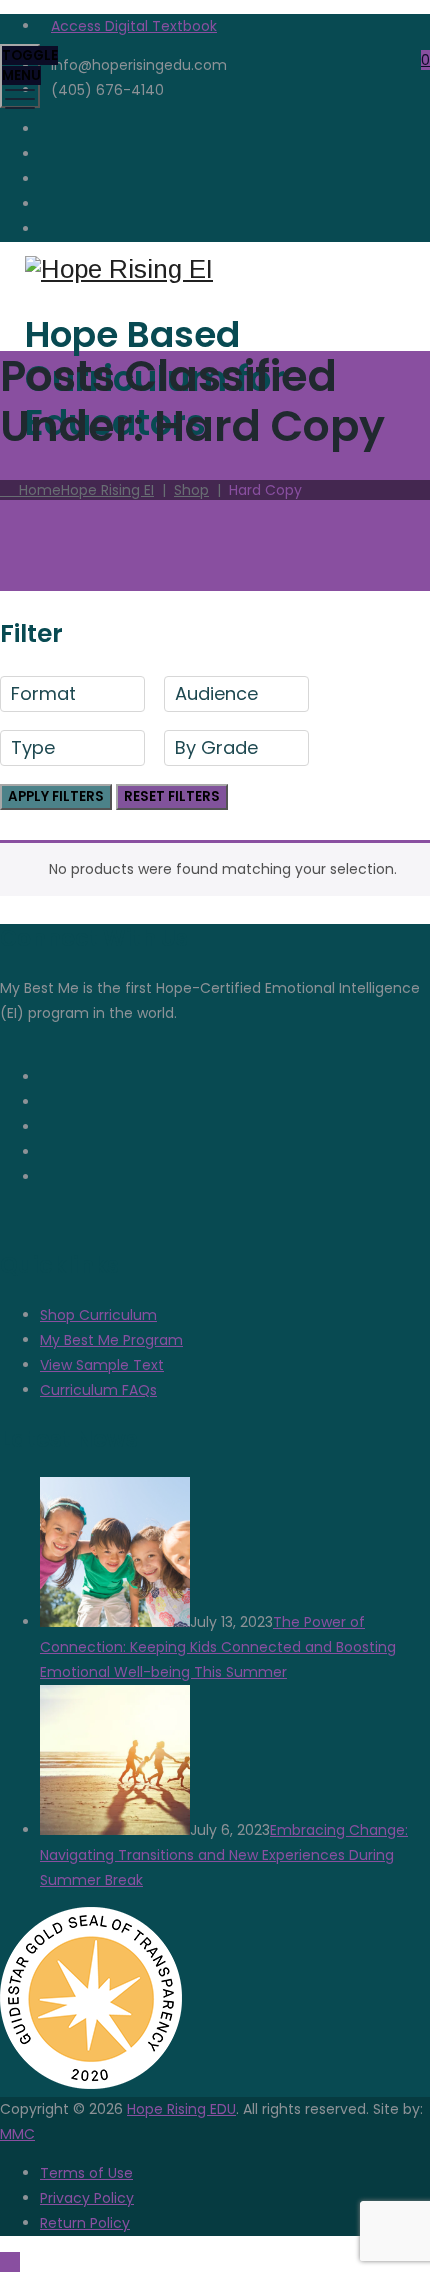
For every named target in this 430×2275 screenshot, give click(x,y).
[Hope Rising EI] (212, 269)
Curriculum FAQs (98, 1390)
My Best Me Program (111, 1340)
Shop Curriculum (98, 1315)
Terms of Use (86, 2173)
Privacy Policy (87, 2198)
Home (82, 490)
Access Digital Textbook (134, 26)
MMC (17, 2134)
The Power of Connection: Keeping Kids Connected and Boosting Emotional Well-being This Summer (218, 1647)
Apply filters (56, 796)
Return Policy (85, 2223)
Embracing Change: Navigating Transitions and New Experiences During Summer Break (224, 1855)
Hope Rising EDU (181, 2109)
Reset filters (172, 796)
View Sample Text (102, 1365)
